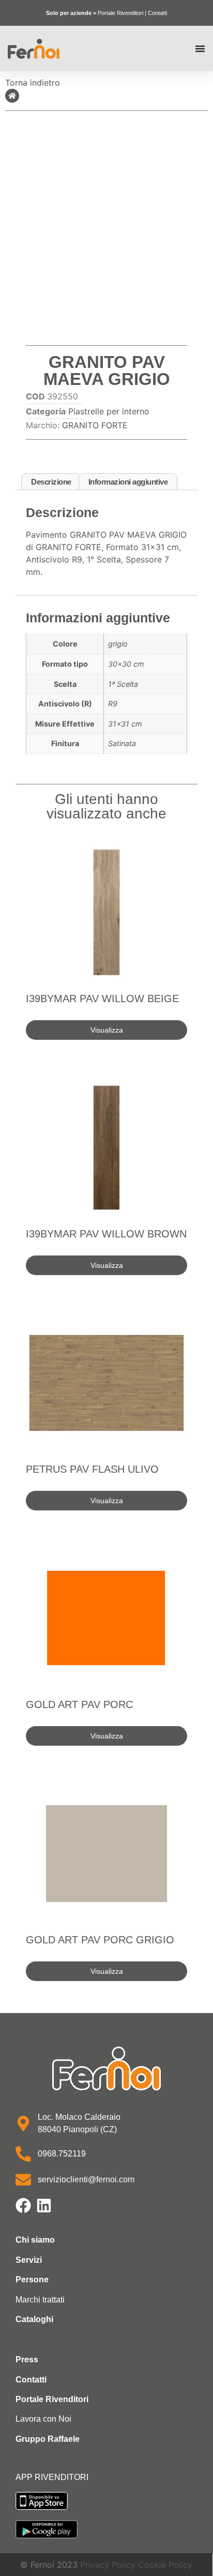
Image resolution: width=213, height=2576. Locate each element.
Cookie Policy (165, 2565)
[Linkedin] (44, 2205)
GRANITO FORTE (95, 425)
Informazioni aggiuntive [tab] (128, 482)
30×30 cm (126, 664)
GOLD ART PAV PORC (79, 1704)
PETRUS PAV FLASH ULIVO (92, 1469)
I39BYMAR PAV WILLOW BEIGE (102, 999)
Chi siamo (35, 2240)
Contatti (157, 13)
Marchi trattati (40, 2300)
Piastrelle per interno (109, 411)
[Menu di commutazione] (200, 49)
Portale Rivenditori (120, 13)
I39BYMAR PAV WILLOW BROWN (106, 1234)
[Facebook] (23, 2205)
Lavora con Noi (43, 2419)
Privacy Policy (108, 2565)
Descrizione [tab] (51, 482)
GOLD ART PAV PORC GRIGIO (100, 1940)
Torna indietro (33, 83)
